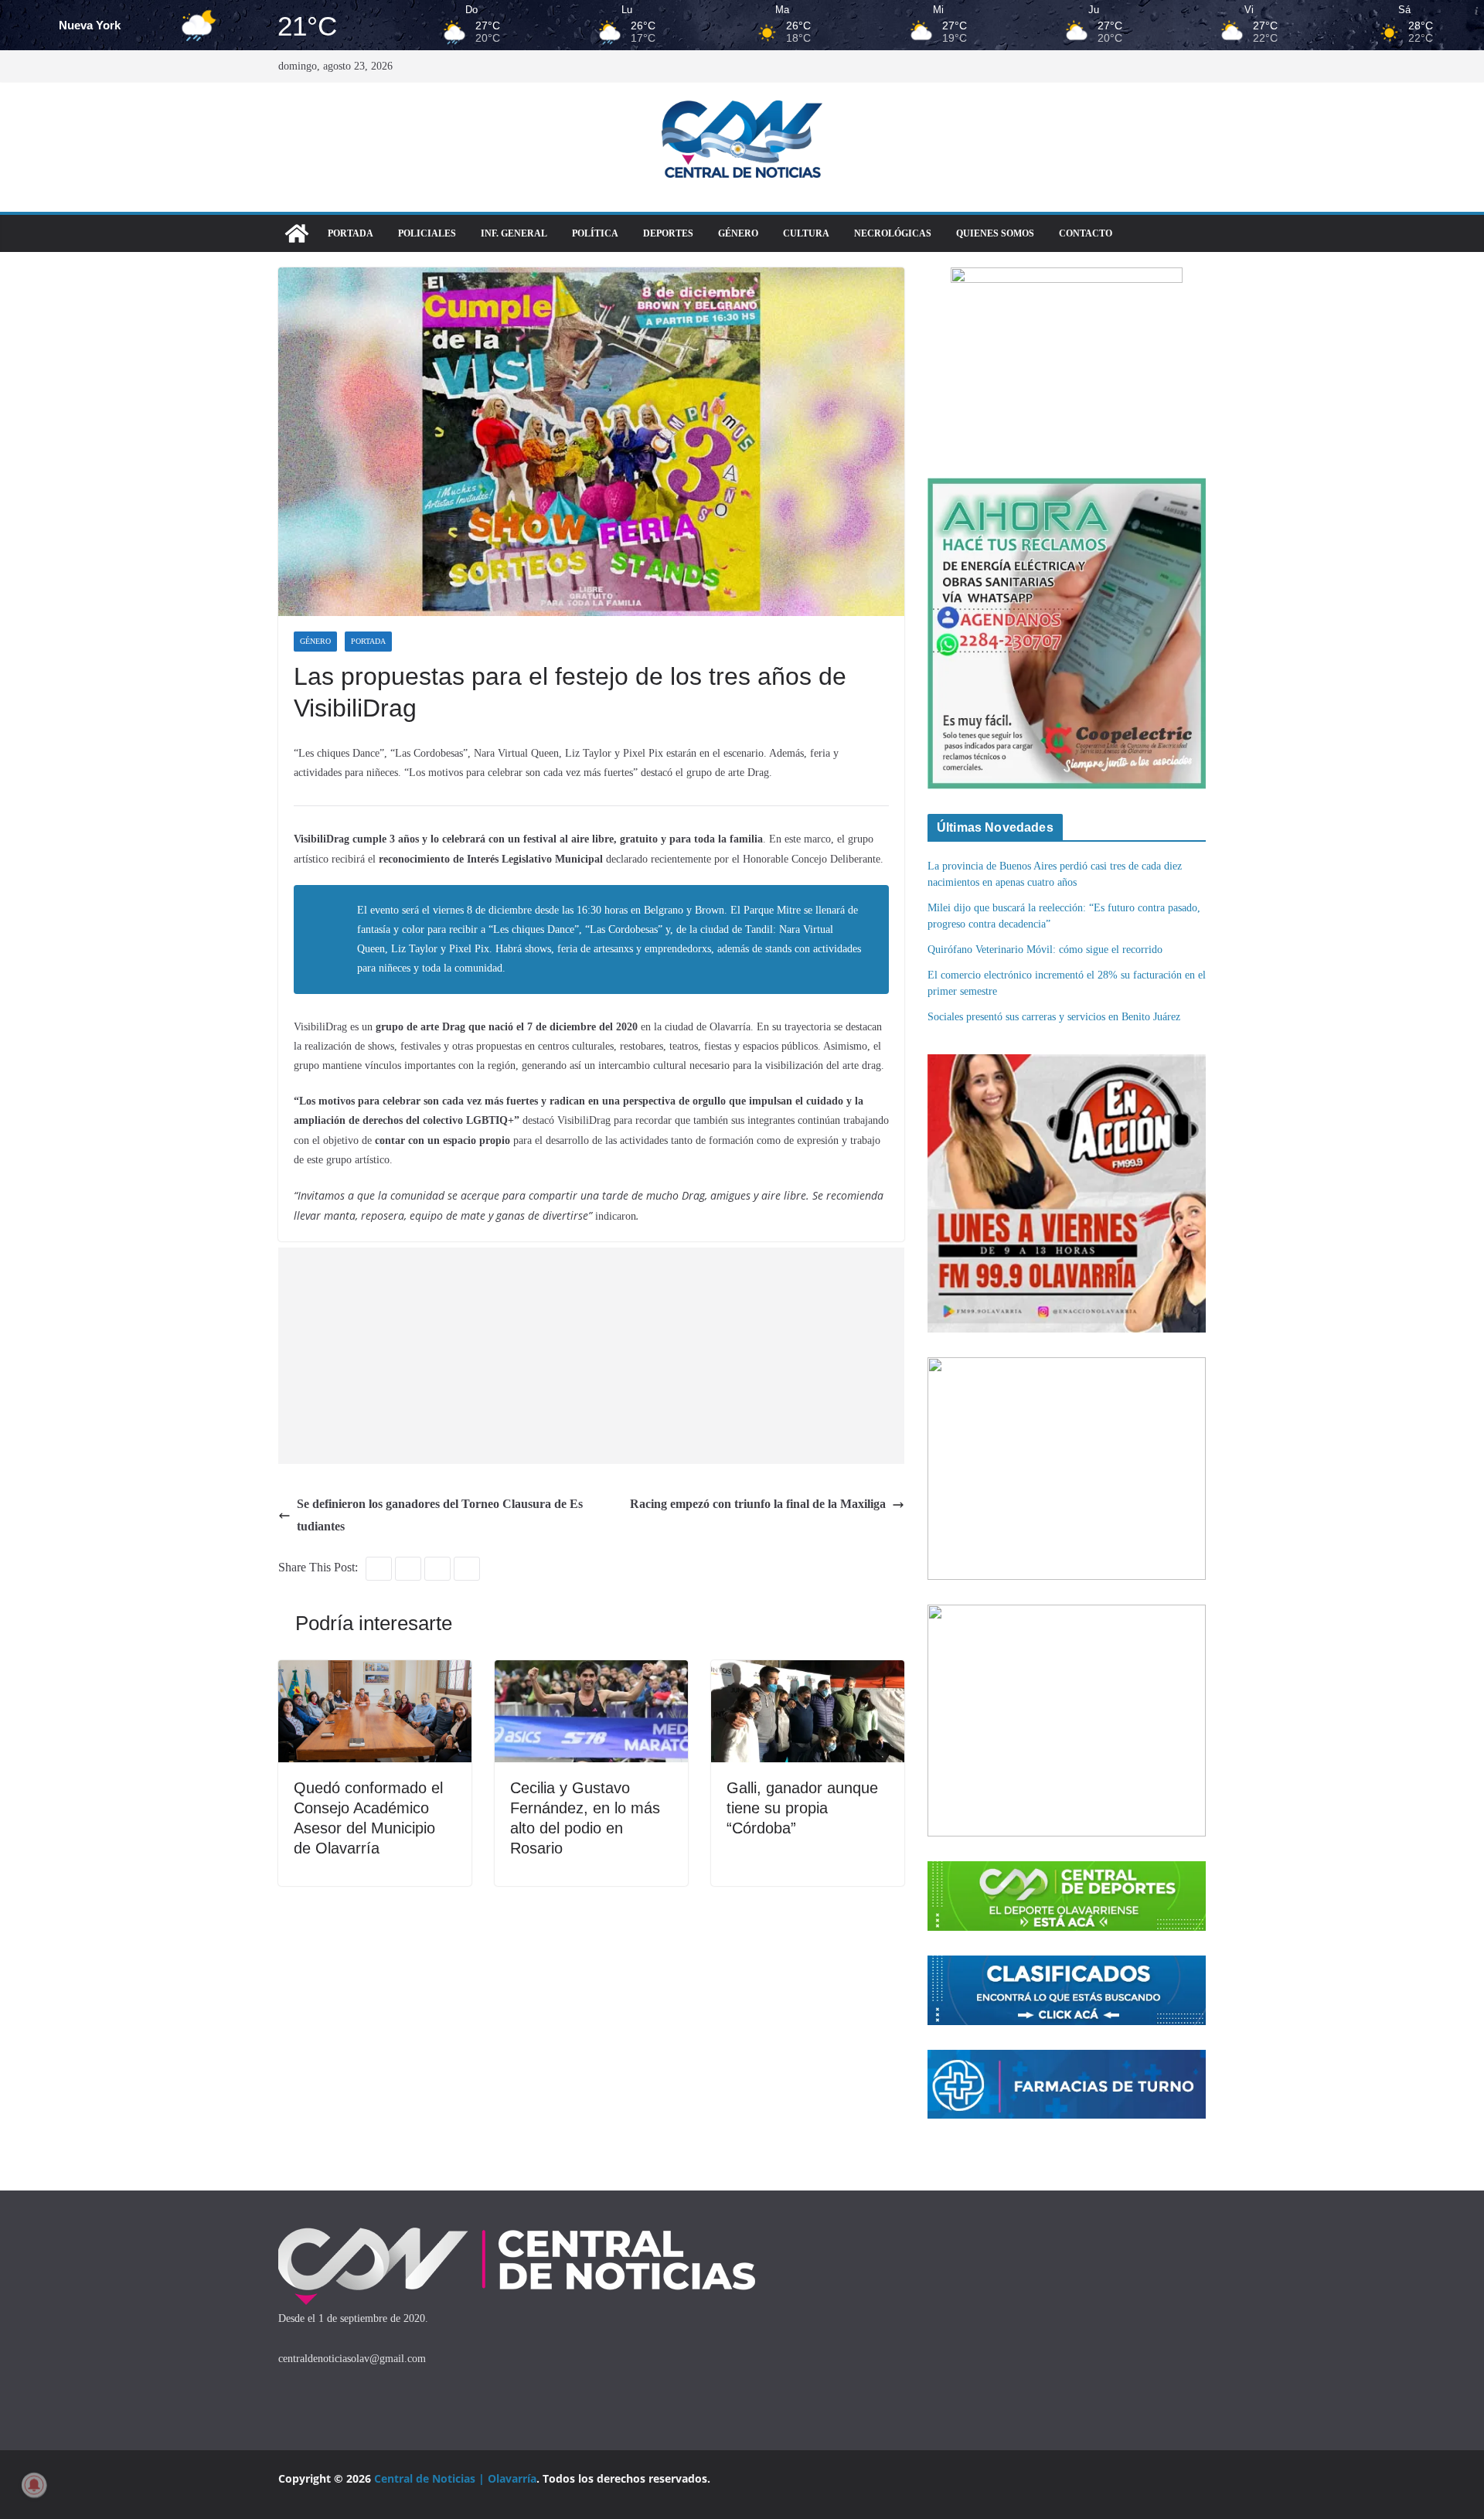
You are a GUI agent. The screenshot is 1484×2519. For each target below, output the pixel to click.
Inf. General (514, 233)
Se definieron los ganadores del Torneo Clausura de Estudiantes (440, 1515)
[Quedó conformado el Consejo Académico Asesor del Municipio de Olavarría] (375, 1671)
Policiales (427, 233)
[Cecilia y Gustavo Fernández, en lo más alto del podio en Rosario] (591, 1671)
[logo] (517, 2231)
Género (738, 233)
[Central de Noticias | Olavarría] (297, 233)
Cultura (806, 233)
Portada (351, 233)
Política (595, 233)
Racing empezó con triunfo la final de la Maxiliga (758, 1504)
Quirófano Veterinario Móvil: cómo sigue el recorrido (1045, 950)
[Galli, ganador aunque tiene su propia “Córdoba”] (808, 1671)
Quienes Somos (995, 233)
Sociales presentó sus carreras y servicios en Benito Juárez (1054, 1017)
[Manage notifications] (34, 2485)
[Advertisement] (595, 1356)
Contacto (1086, 233)
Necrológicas (893, 233)
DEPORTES (668, 233)
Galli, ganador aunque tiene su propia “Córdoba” (802, 1808)
